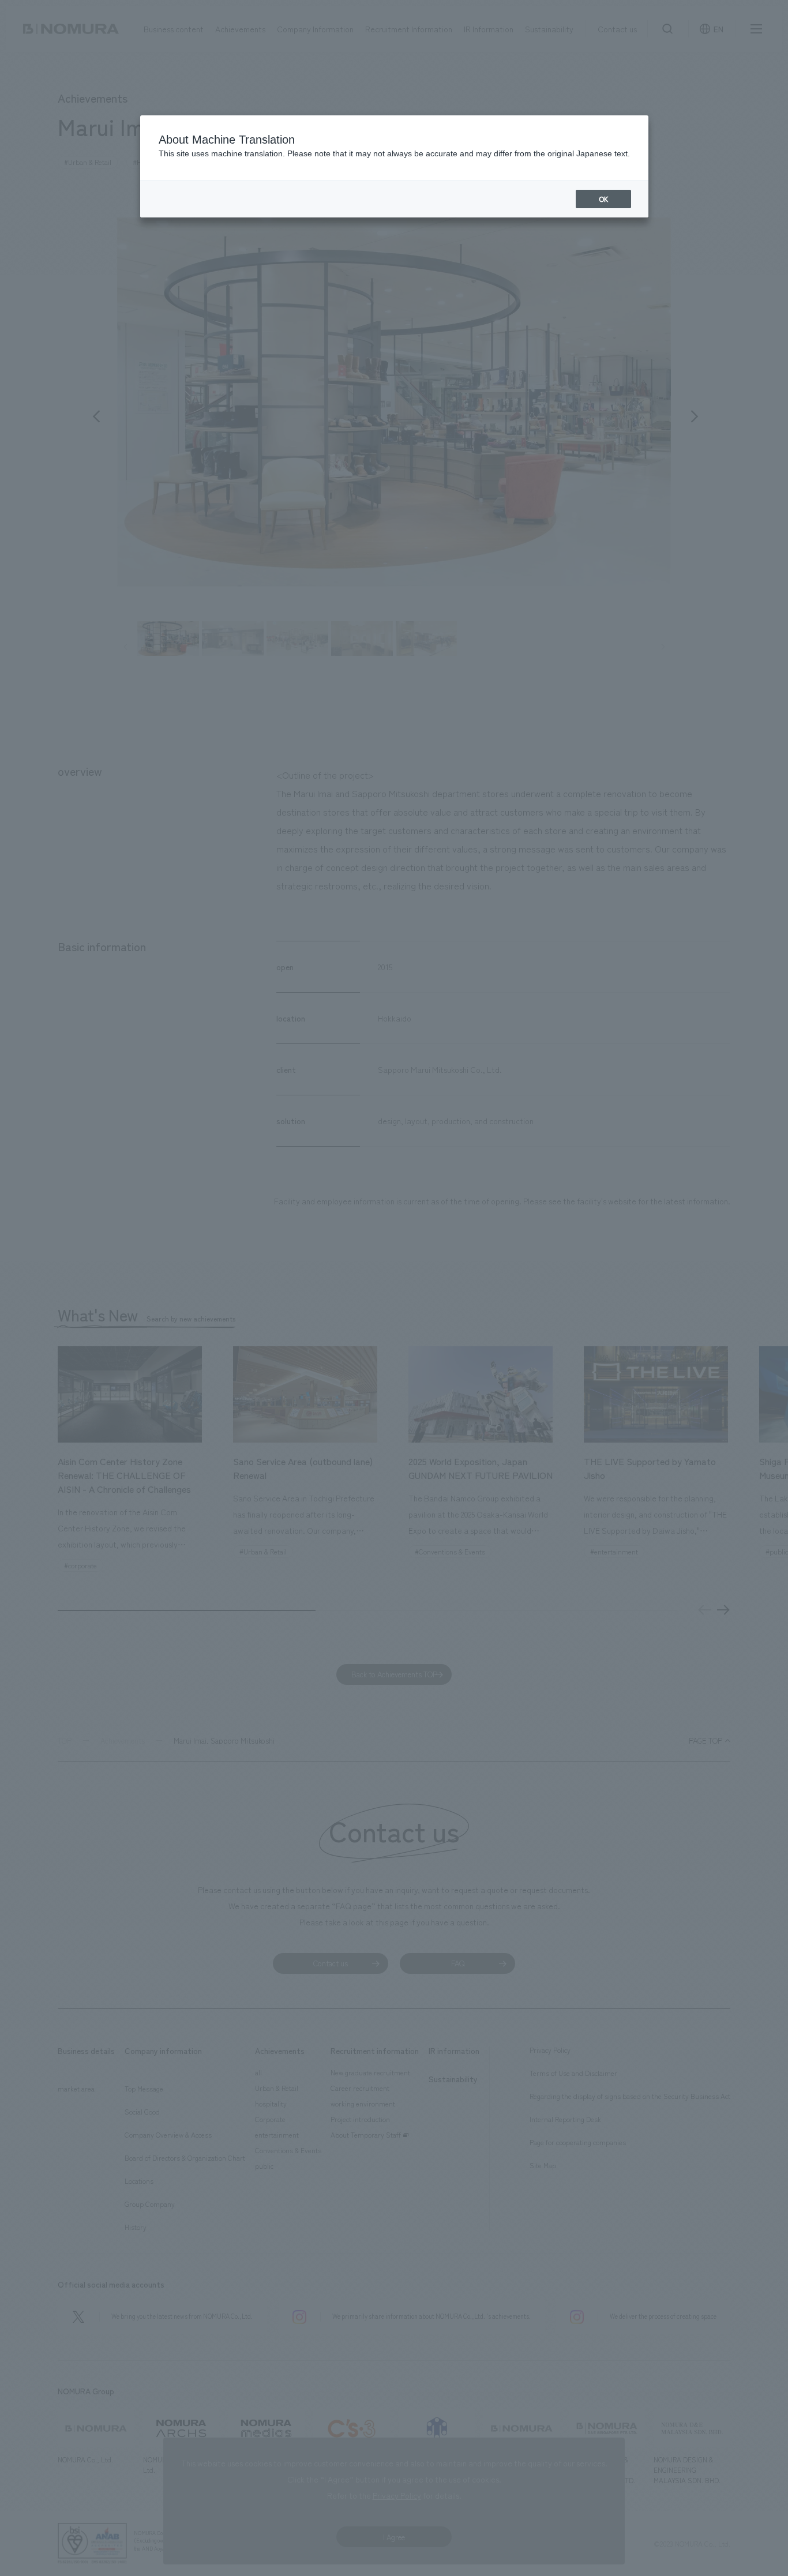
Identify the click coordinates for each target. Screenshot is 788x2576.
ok (603, 199)
